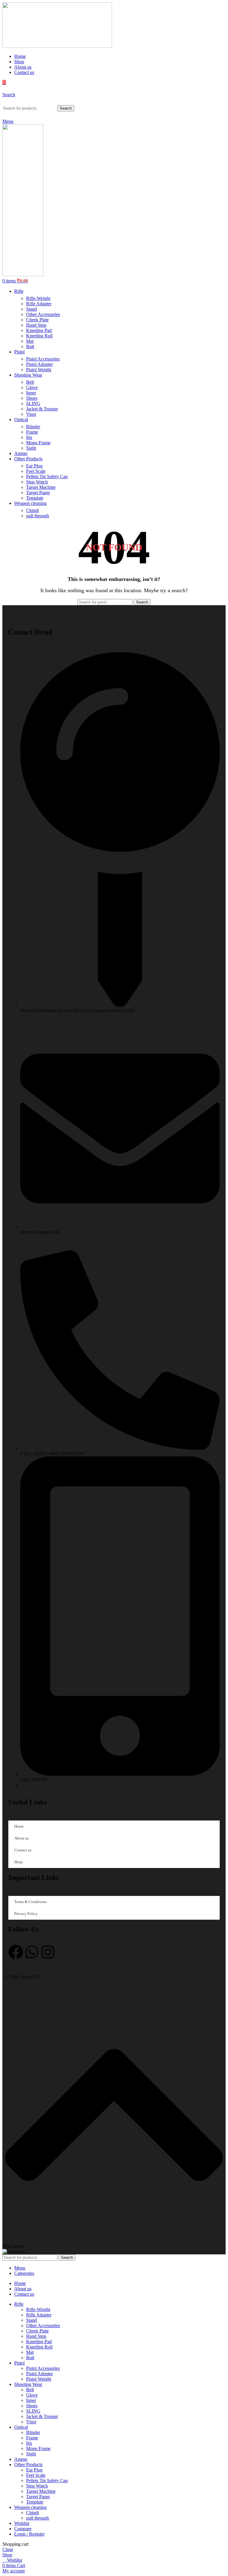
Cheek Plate (37, 320)
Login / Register (29, 2534)
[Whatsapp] (32, 1952)
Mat (30, 341)
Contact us (23, 1850)
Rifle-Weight (38, 298)
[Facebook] (16, 1952)
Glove (32, 387)
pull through (38, 516)
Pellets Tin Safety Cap (47, 477)
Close (8, 2549)
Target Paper (38, 493)
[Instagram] (48, 1952)
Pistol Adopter (39, 364)
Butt (30, 346)
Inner (31, 393)
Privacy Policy (26, 1914)
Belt (30, 382)
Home (19, 1826)
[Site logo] (57, 46)
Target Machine (41, 487)
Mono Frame (38, 443)
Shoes (32, 398)
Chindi (33, 510)
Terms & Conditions (30, 1902)
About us (22, 1838)
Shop (18, 1862)
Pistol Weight (39, 370)
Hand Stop (36, 325)
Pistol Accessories (43, 359)
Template (35, 498)
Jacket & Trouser (42, 409)
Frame (32, 432)
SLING (33, 403)
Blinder (33, 427)
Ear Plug (34, 466)
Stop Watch (37, 482)
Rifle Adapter (39, 304)
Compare (23, 2529)
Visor (31, 414)
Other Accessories (43, 314)
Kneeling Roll (39, 336)
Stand (31, 309)
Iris (29, 437)
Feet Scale (36, 471)
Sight (31, 448)
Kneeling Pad (39, 330)
